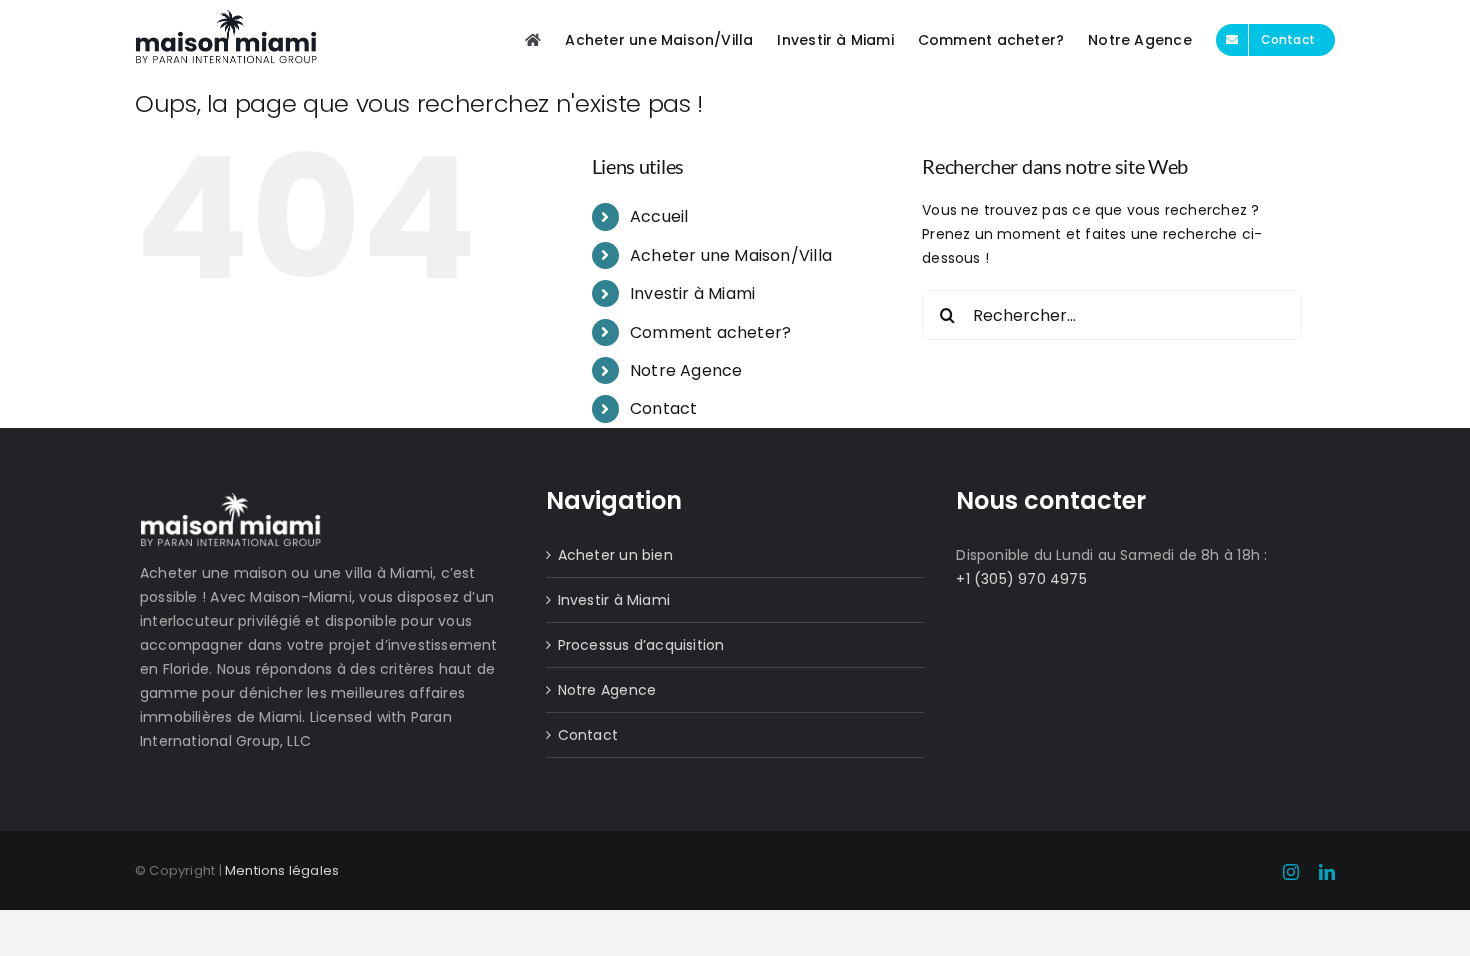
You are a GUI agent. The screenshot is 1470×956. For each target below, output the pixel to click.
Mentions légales (282, 870)
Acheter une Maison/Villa (731, 255)
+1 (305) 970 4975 (1021, 579)
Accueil (659, 216)
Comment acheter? (710, 332)
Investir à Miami (692, 293)
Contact (663, 408)
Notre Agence (686, 370)
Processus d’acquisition (641, 645)
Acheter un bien (615, 555)
